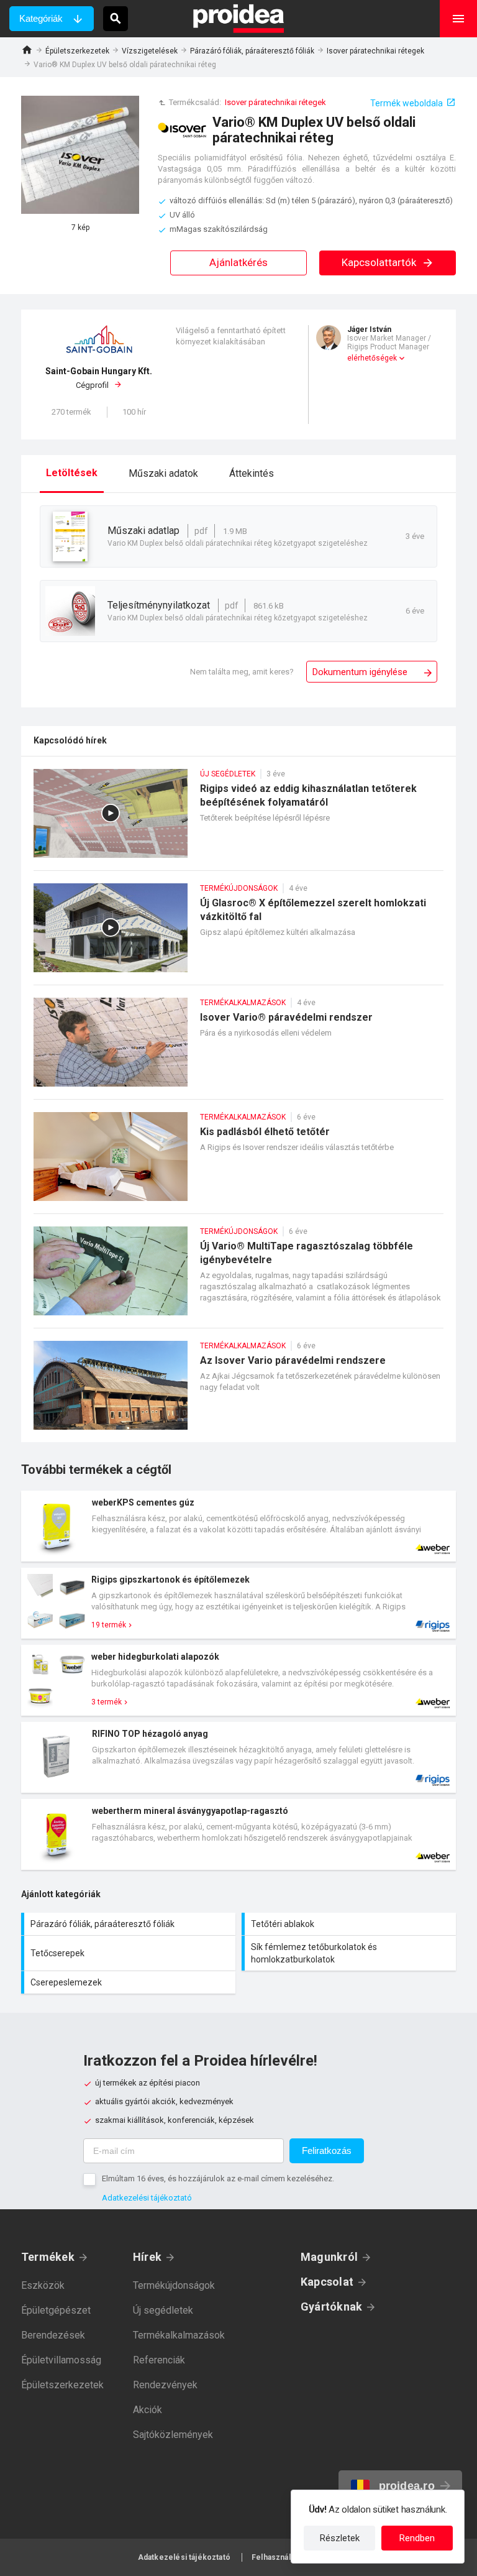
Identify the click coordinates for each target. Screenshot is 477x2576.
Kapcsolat (327, 2282)
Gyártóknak (331, 2307)
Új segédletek (163, 2310)
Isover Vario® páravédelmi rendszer (238, 1048)
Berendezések (53, 2335)
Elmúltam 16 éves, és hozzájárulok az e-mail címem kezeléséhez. (218, 2178)
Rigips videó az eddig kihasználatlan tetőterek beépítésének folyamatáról (238, 820)
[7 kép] (80, 155)
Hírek (147, 2257)
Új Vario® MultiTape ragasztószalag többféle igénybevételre (238, 1277)
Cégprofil (99, 378)
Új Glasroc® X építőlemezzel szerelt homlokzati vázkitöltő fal (238, 934)
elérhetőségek (372, 358)
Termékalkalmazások (179, 2335)
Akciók (148, 2410)
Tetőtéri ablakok (350, 1924)
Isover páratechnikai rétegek (375, 51)
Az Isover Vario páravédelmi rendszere (238, 1391)
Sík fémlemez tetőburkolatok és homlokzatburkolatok (350, 1953)
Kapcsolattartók (380, 262)
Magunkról (329, 2257)
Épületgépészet (56, 2310)
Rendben (417, 2538)
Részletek (340, 2538)
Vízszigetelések (150, 51)
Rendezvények (165, 2385)
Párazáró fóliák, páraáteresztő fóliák (252, 51)
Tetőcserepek (130, 1953)
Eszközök (43, 2285)
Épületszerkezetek (77, 51)
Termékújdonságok (174, 2285)
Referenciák (159, 2360)
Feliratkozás (327, 2150)
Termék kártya (238, 1526)
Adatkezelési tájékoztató (147, 2198)
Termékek (48, 2257)
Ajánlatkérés (238, 262)
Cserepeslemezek (130, 1982)
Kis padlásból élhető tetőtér (238, 1163)
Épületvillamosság (61, 2360)
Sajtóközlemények (173, 2435)
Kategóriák (41, 18)
